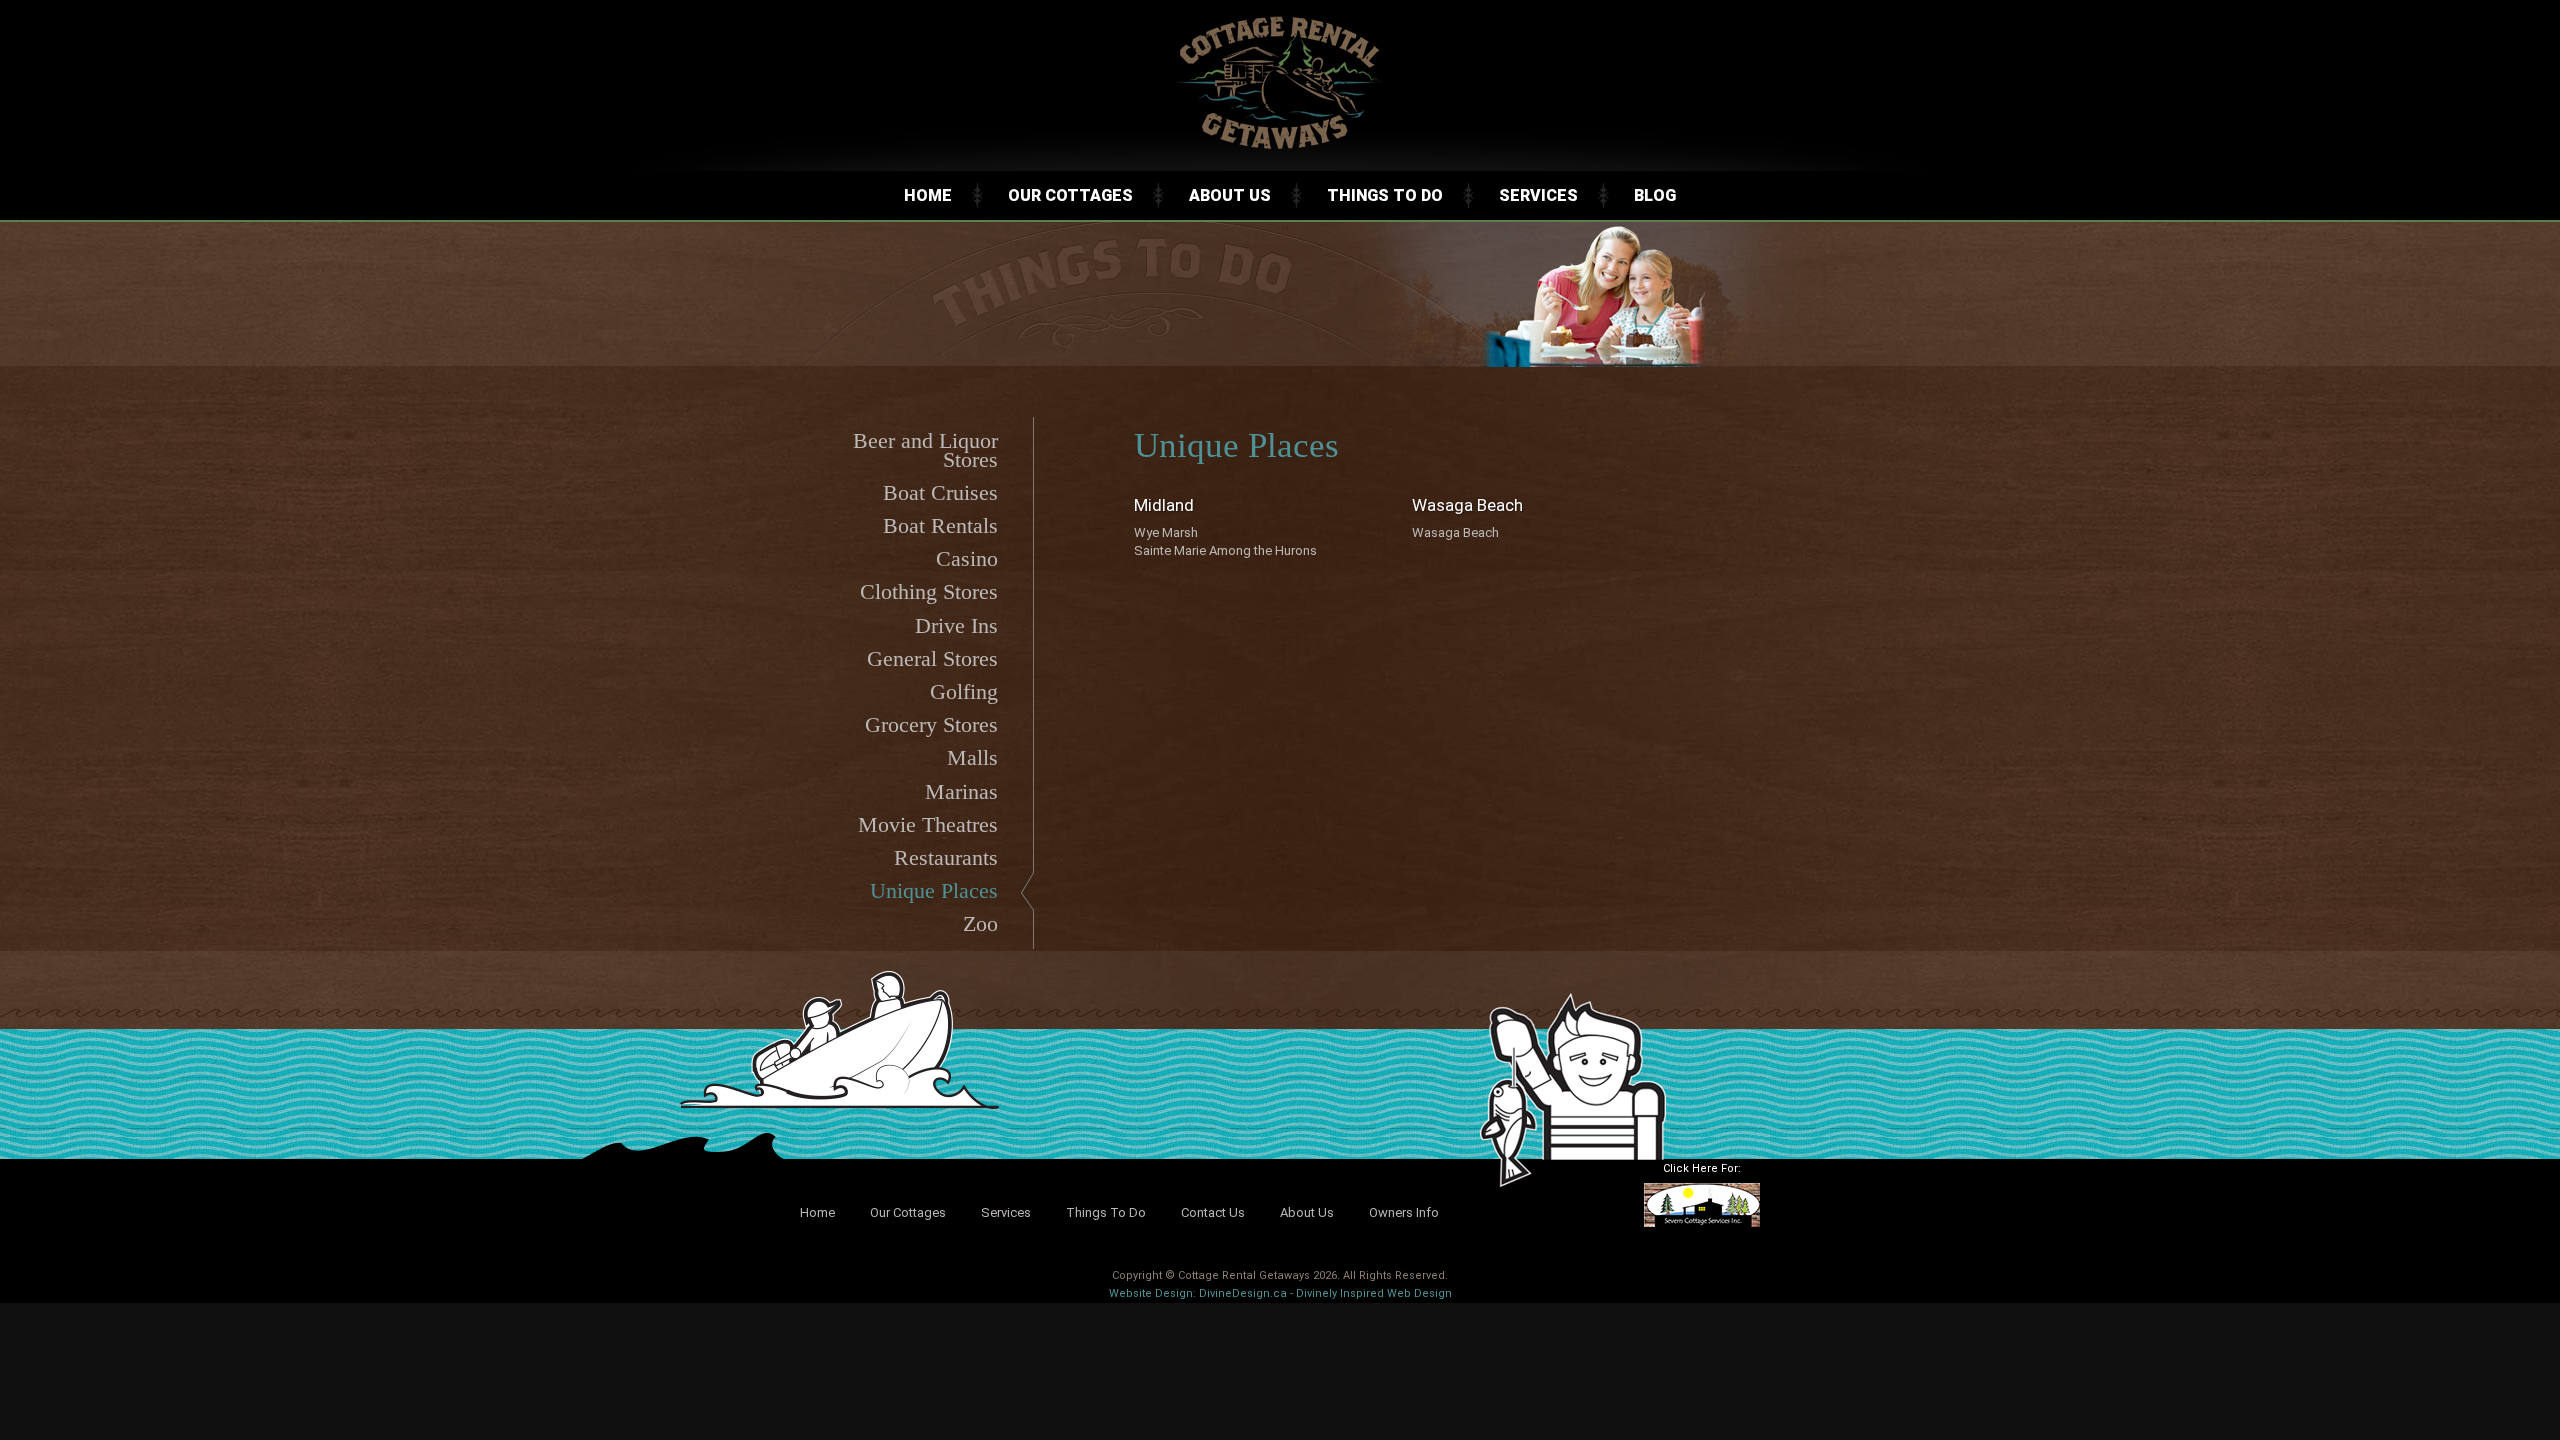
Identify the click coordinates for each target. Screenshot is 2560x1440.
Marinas (961, 791)
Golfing (964, 691)
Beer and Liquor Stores (925, 449)
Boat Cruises (940, 492)
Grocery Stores (931, 724)
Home (928, 195)
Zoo (980, 923)
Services (1538, 195)
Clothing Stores (929, 591)
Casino (967, 558)
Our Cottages (1070, 195)
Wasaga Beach (1455, 532)
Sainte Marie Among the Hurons (1225, 550)
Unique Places (934, 890)
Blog (1655, 195)
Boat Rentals (940, 525)
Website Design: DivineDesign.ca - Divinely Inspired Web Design (1280, 1293)
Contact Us (1213, 1212)
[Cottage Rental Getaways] (1280, 146)
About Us (1230, 195)
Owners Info (1404, 1212)
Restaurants (946, 857)
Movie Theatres (928, 824)
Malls (972, 757)
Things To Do (1385, 195)
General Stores (932, 658)
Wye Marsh (1166, 532)
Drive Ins (956, 625)
